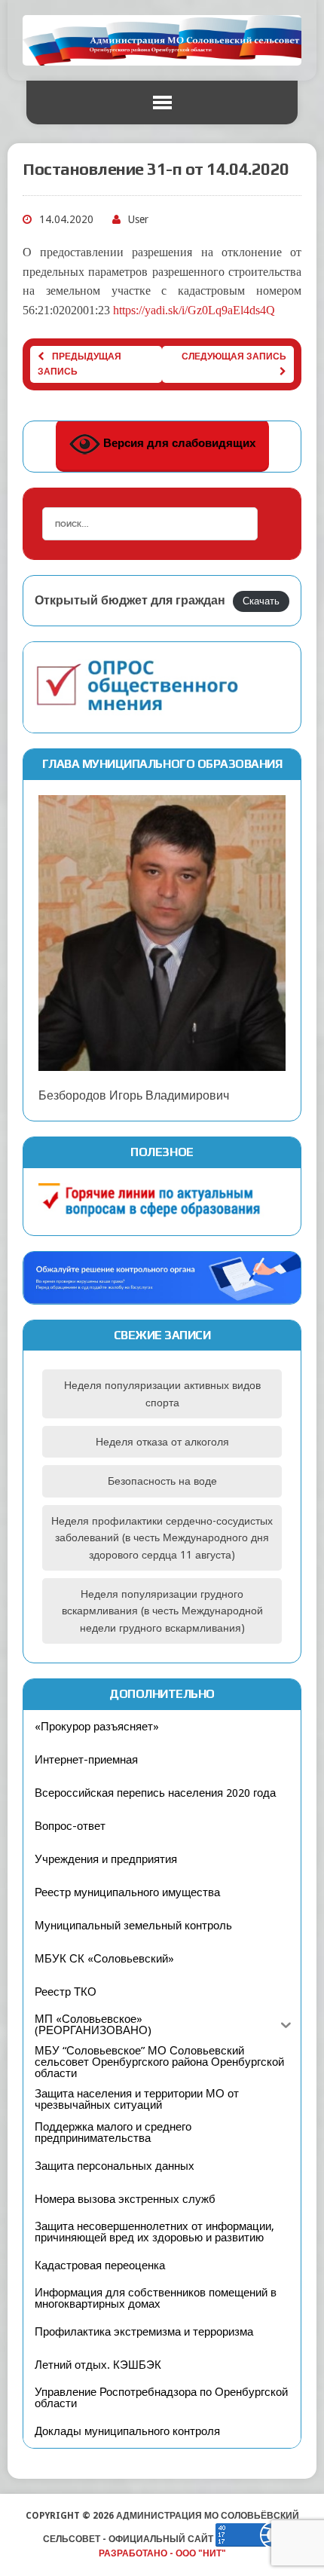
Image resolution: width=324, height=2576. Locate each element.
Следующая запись (234, 356)
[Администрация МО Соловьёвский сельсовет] (162, 40)
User (138, 219)
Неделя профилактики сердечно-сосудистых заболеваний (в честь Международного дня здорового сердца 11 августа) (162, 1538)
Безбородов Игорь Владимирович (134, 1095)
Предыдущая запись (79, 364)
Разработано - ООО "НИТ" (162, 2553)
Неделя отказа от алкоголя (162, 1442)
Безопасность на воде (162, 1481)
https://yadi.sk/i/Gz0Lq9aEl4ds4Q (194, 310)
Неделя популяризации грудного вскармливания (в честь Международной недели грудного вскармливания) (162, 1611)
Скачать (261, 601)
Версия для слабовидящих (178, 443)
